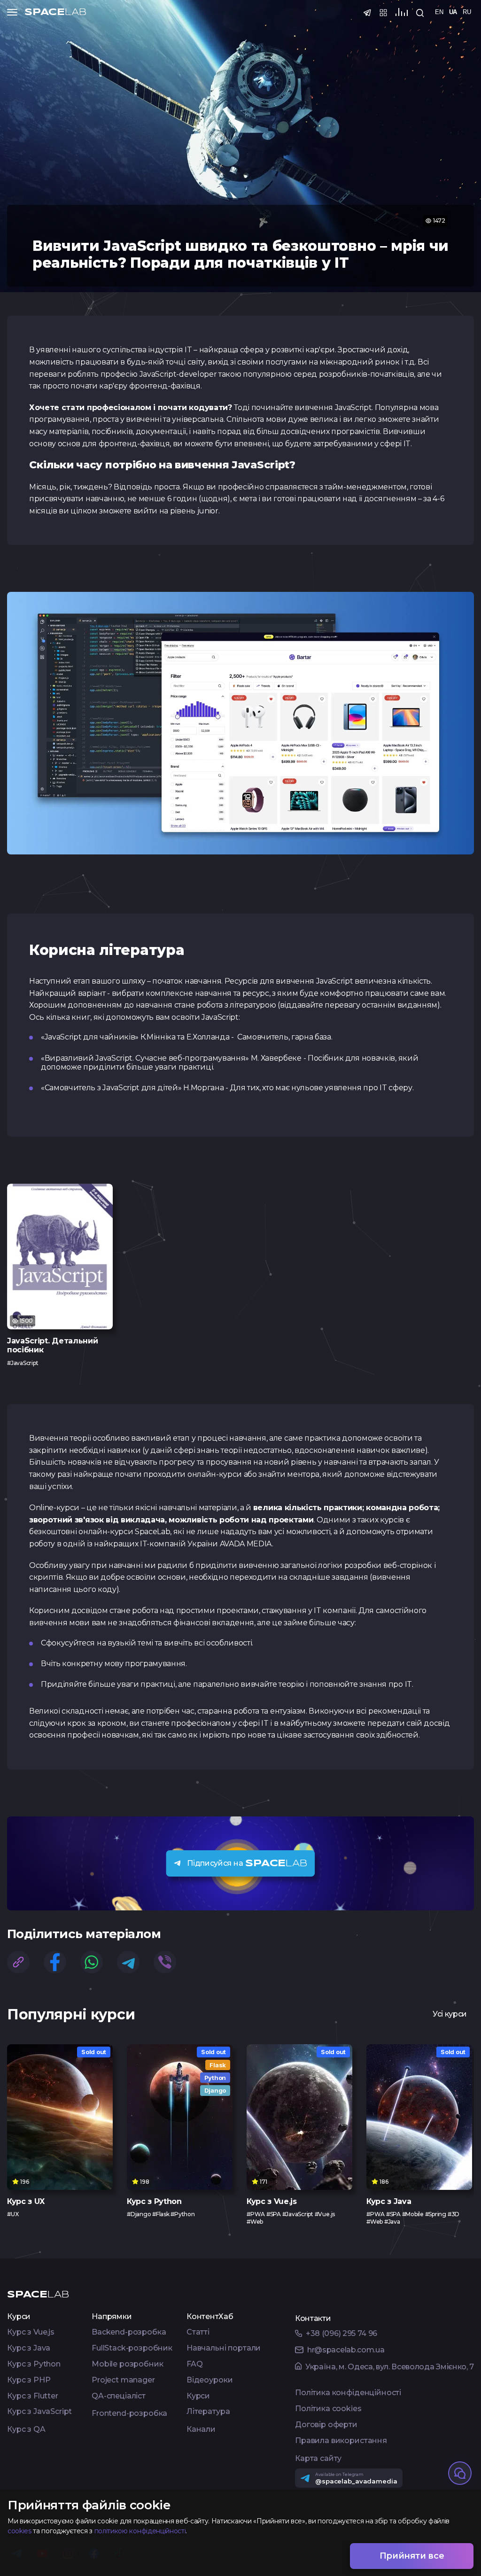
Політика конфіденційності (348, 2393)
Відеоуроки (209, 2380)
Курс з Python (34, 2364)
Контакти (313, 2319)
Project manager (123, 2380)
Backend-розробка (129, 2332)
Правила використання (341, 2441)
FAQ (195, 2364)
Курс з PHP (29, 2380)
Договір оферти (326, 2425)
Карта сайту (318, 2459)
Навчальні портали (224, 2348)
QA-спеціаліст (119, 2396)
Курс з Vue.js (31, 2332)
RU (467, 12)
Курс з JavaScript (39, 2412)
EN (439, 12)
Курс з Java (29, 2348)
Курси (19, 2317)
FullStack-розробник (132, 2348)
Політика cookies (328, 2409)
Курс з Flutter (33, 2396)
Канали (201, 2430)
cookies (19, 2531)
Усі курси (450, 2014)
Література (208, 2412)
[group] (60, 1275)
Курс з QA (26, 2430)
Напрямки (112, 2317)
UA (453, 12)
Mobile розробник (127, 2364)
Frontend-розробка (129, 2414)
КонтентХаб (210, 2317)
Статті (198, 2332)
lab (55, 12)
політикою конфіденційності (140, 2531)
